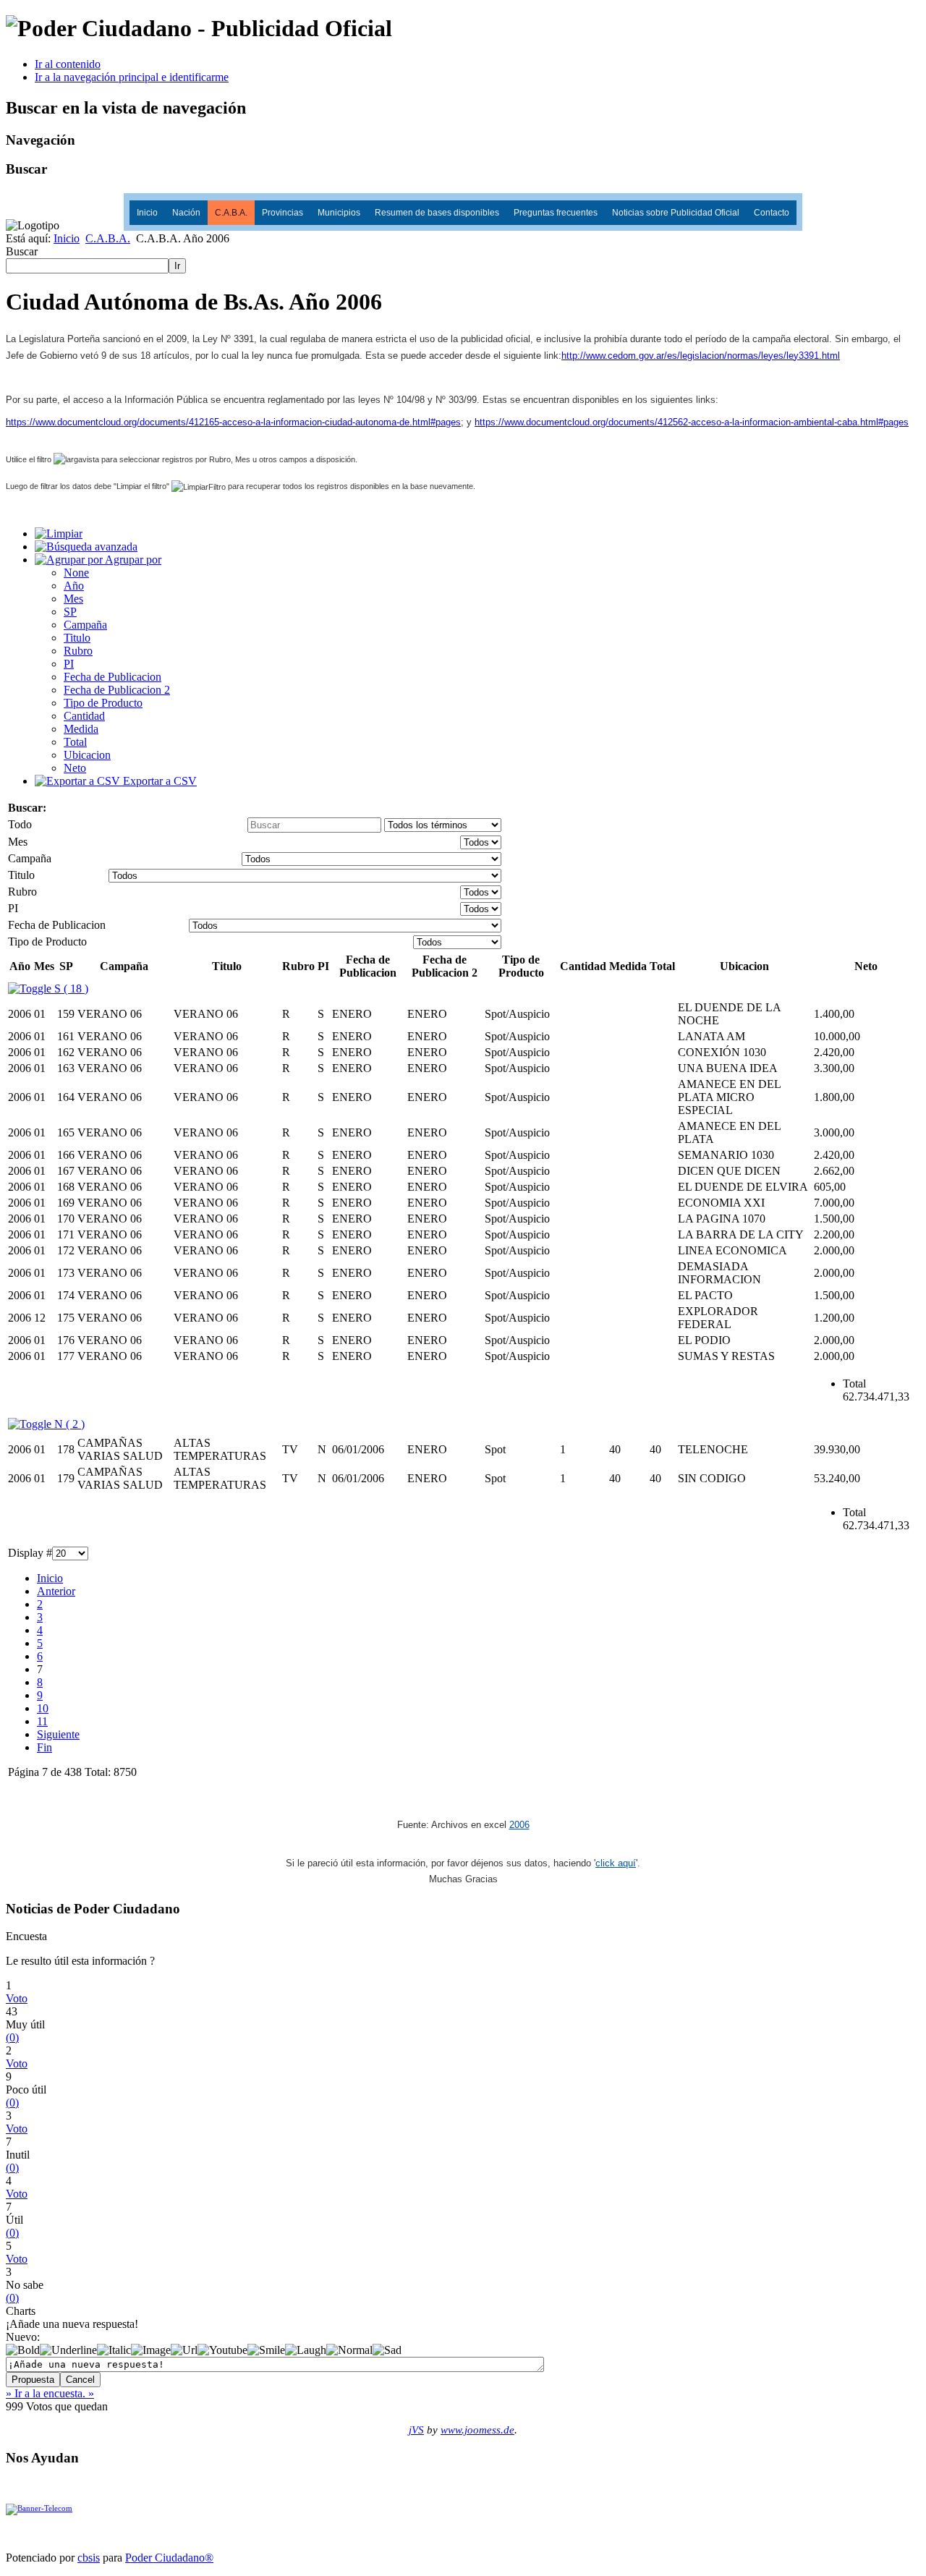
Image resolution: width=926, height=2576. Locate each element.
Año (74, 586)
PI (69, 664)
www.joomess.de (477, 2430)
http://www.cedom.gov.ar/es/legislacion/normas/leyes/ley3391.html (701, 356)
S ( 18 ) (70, 989)
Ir (177, 266)
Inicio (147, 213)
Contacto (772, 213)
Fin (44, 1747)
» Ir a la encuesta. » (50, 2393)
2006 (519, 1825)
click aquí (616, 1863)
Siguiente (58, 1734)
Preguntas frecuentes (556, 213)
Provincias (283, 213)
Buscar (22, 251)
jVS (416, 2430)
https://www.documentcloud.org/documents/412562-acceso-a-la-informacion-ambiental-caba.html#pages (692, 422)
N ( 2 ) (68, 1424)
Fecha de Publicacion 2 (117, 690)
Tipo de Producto (103, 703)
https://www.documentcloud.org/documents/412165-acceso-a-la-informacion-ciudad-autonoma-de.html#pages (233, 422)
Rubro (78, 651)
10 (43, 1708)
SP (70, 612)
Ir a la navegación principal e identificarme (132, 77)
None (76, 573)
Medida (81, 729)
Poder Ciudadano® (169, 2558)
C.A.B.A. (231, 213)
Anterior (56, 1591)
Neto (75, 768)
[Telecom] (39, 2509)
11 (42, 1721)
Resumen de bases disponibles (437, 213)
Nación (186, 213)
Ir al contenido (68, 64)
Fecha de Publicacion (112, 677)
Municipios (339, 213)
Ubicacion (87, 755)
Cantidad (84, 716)
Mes (73, 599)
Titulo (77, 638)
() (12, 2037)
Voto (17, 1998)
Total (75, 742)
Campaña (85, 625)
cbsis (89, 2558)
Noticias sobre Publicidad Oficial (676, 213)
